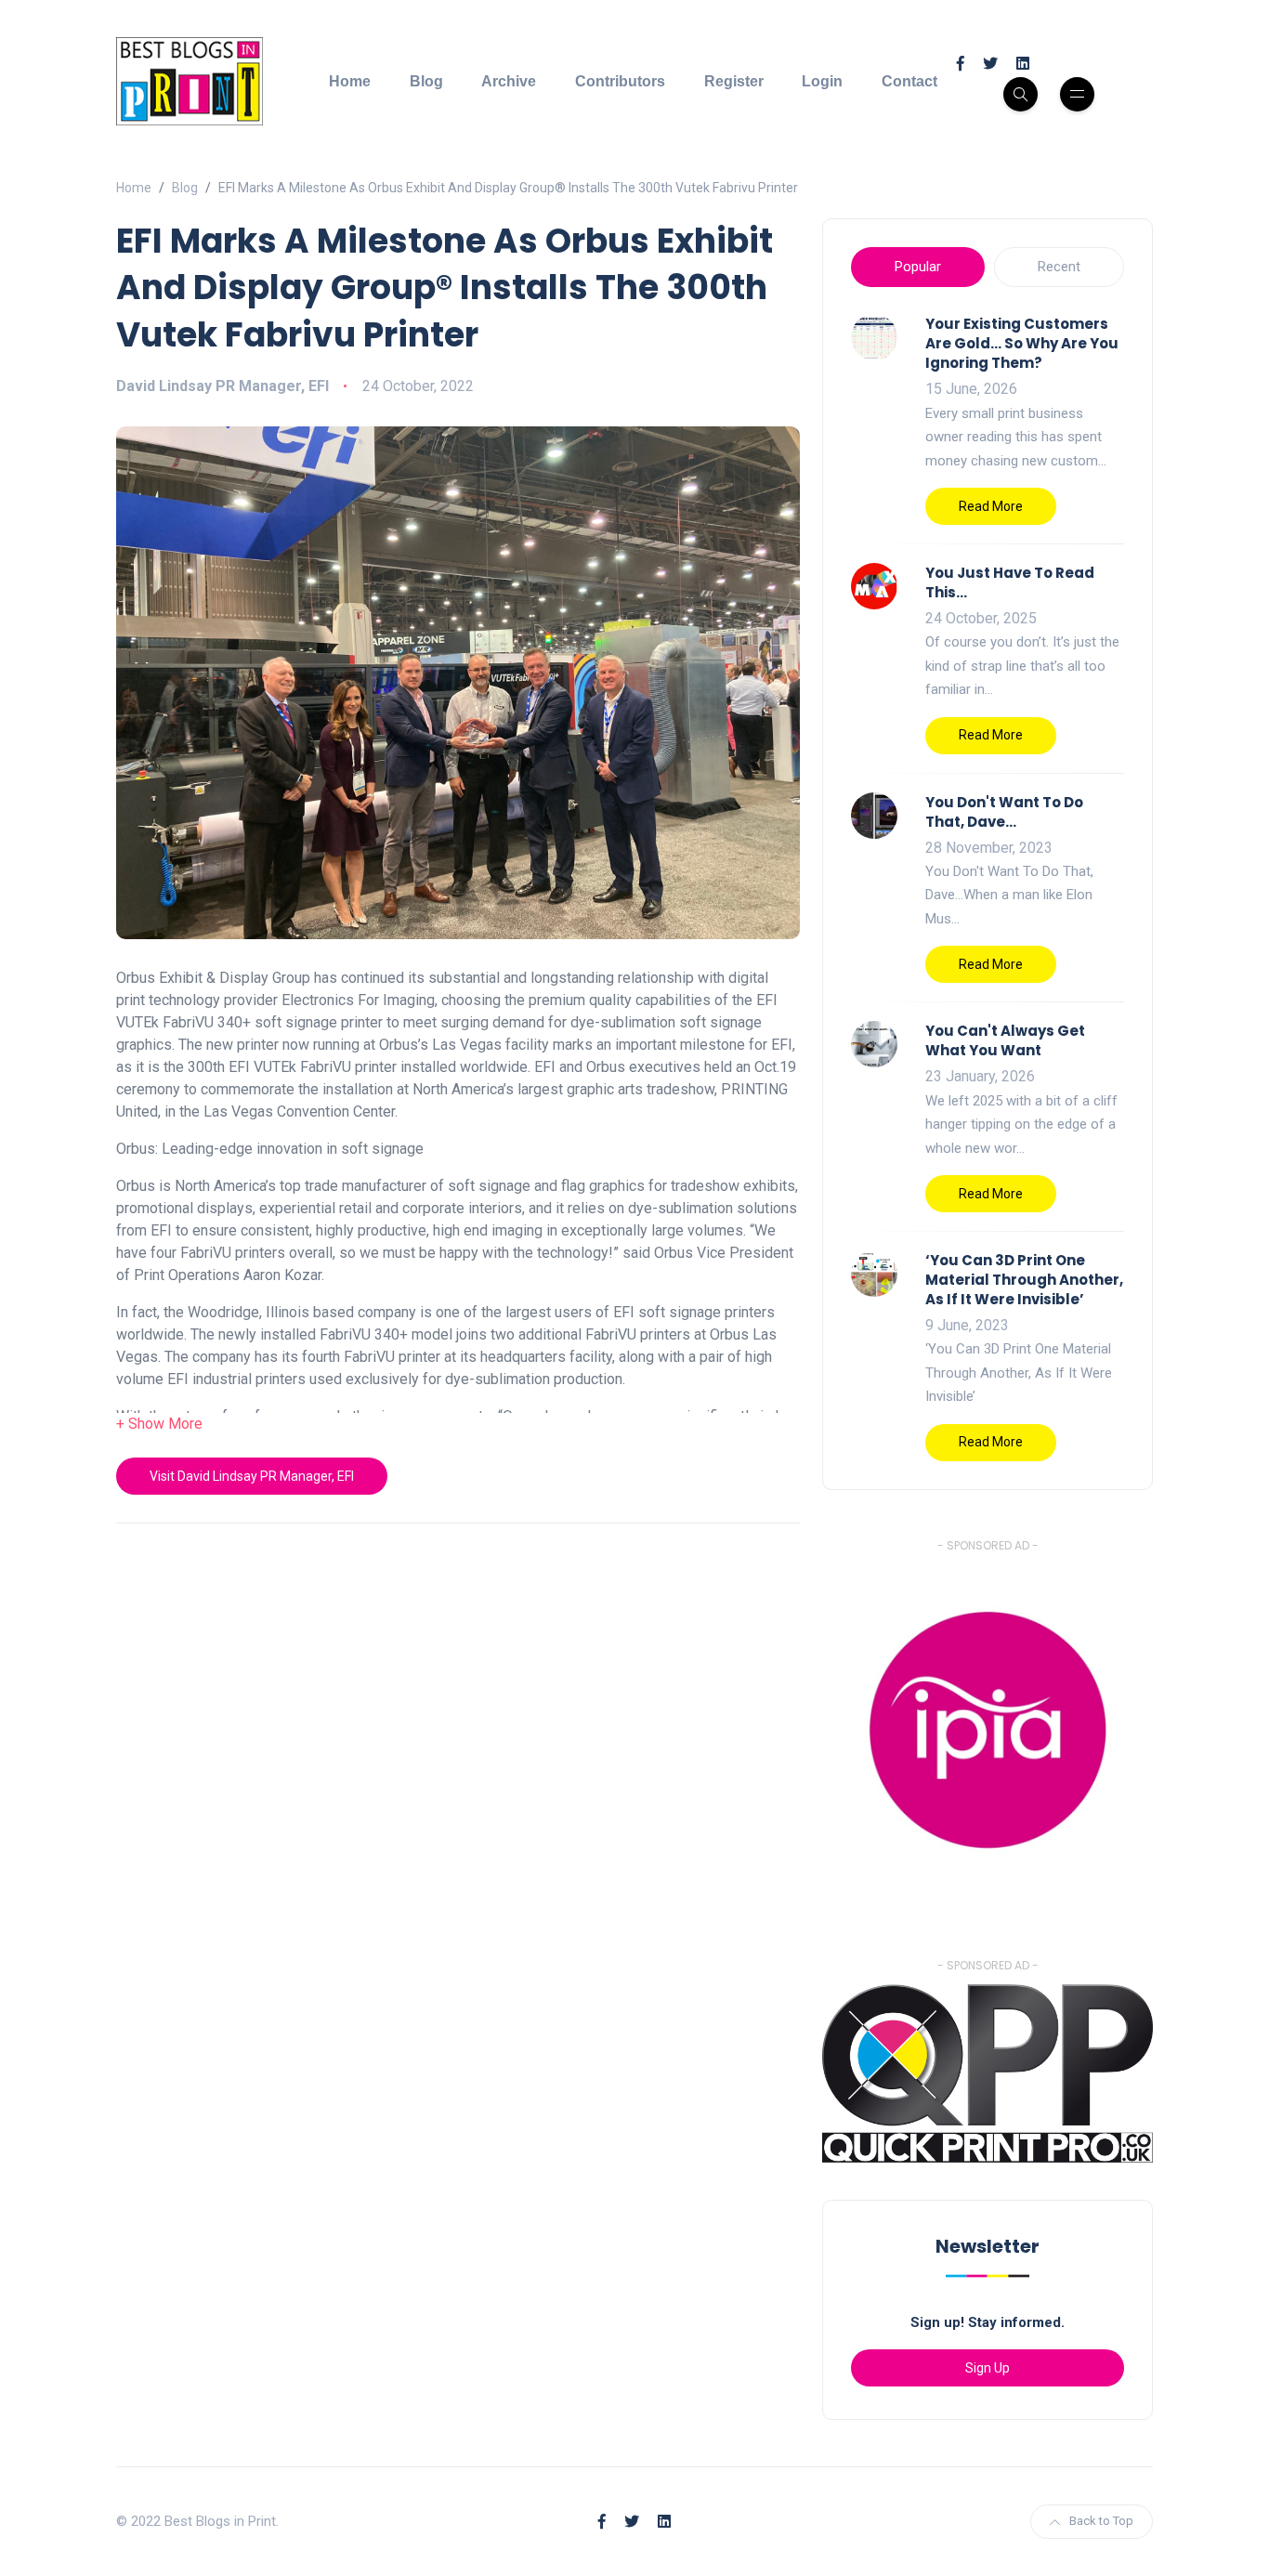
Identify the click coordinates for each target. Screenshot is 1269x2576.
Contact (909, 81)
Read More (991, 506)
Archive (509, 81)
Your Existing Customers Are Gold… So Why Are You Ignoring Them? (1022, 343)
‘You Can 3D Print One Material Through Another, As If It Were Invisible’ (1024, 1280)
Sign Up (988, 2368)
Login (822, 81)
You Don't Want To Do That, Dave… (1004, 812)
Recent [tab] (1059, 267)
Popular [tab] (918, 267)
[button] (159, 1424)
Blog (426, 81)
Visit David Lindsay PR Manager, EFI (252, 1476)
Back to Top (1101, 2521)
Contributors (620, 81)
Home (350, 81)
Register (734, 81)
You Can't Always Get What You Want (1005, 1040)
